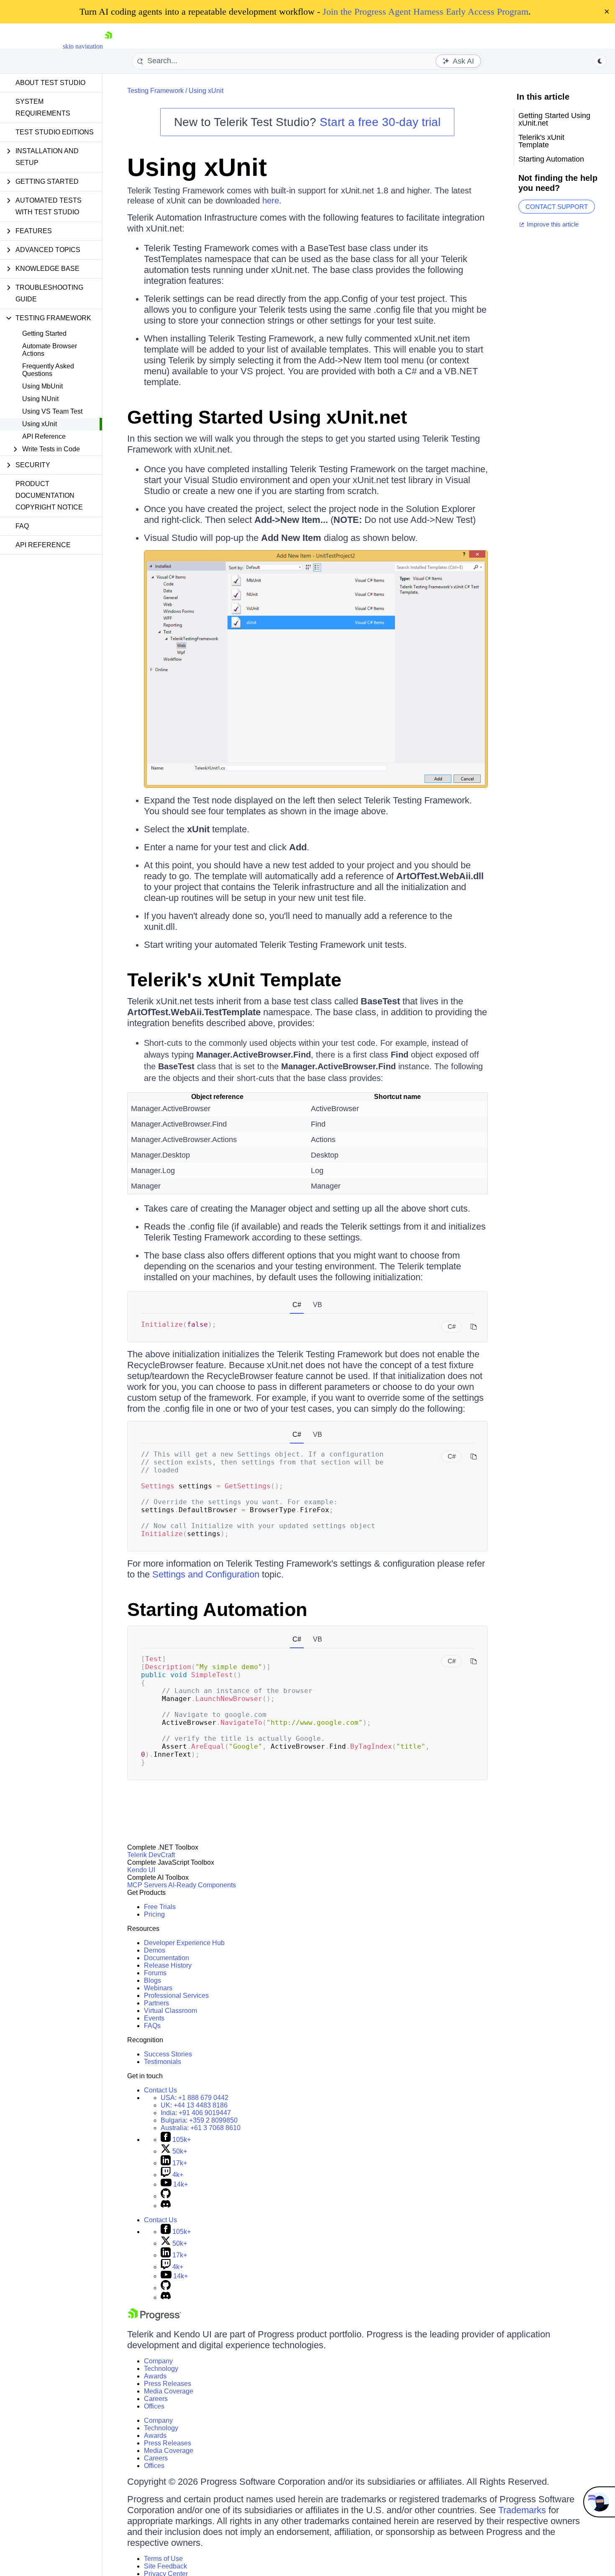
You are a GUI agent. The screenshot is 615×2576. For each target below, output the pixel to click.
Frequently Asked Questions (48, 370)
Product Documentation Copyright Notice (49, 495)
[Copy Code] (474, 1327)
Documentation (167, 1958)
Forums (155, 1973)
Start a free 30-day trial (380, 122)
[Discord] (166, 2206)
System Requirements (43, 107)
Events (154, 2018)
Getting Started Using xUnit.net (267, 417)
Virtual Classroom (170, 2011)
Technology (161, 2369)
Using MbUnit (42, 386)
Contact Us (160, 2090)
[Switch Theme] (600, 61)
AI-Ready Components (202, 1885)
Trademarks (522, 2510)
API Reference (44, 436)
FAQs (152, 2026)
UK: (194, 2105)
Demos (155, 1950)
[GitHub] (166, 2196)
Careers (156, 2399)
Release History (168, 1965)
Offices (154, 2406)
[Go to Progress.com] (154, 2318)
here (271, 201)
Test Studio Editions (55, 132)
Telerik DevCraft (151, 1855)
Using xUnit (40, 424)
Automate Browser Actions (50, 350)
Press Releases (168, 2384)
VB (318, 1305)
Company (158, 2361)
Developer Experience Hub (184, 1943)
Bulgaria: (199, 2120)
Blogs (152, 1980)
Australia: (201, 2128)
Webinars (158, 1988)
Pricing (154, 1914)
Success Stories (168, 2054)
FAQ (22, 526)
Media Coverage (169, 2391)
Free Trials (160, 1907)
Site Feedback (165, 2566)
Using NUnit (40, 399)
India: (196, 2113)
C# (297, 1305)
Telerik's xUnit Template (234, 980)
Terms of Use (163, 2559)
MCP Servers (147, 1885)
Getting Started (44, 333)
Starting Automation (217, 1610)
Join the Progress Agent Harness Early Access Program (425, 12)
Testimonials (163, 2062)
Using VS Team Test (52, 411)
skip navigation (83, 46)
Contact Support (557, 207)
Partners (156, 2003)
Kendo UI (141, 1870)
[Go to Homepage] (108, 46)
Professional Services (176, 1996)
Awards (155, 2376)
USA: (195, 2098)
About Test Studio (50, 83)
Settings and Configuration (206, 1574)
